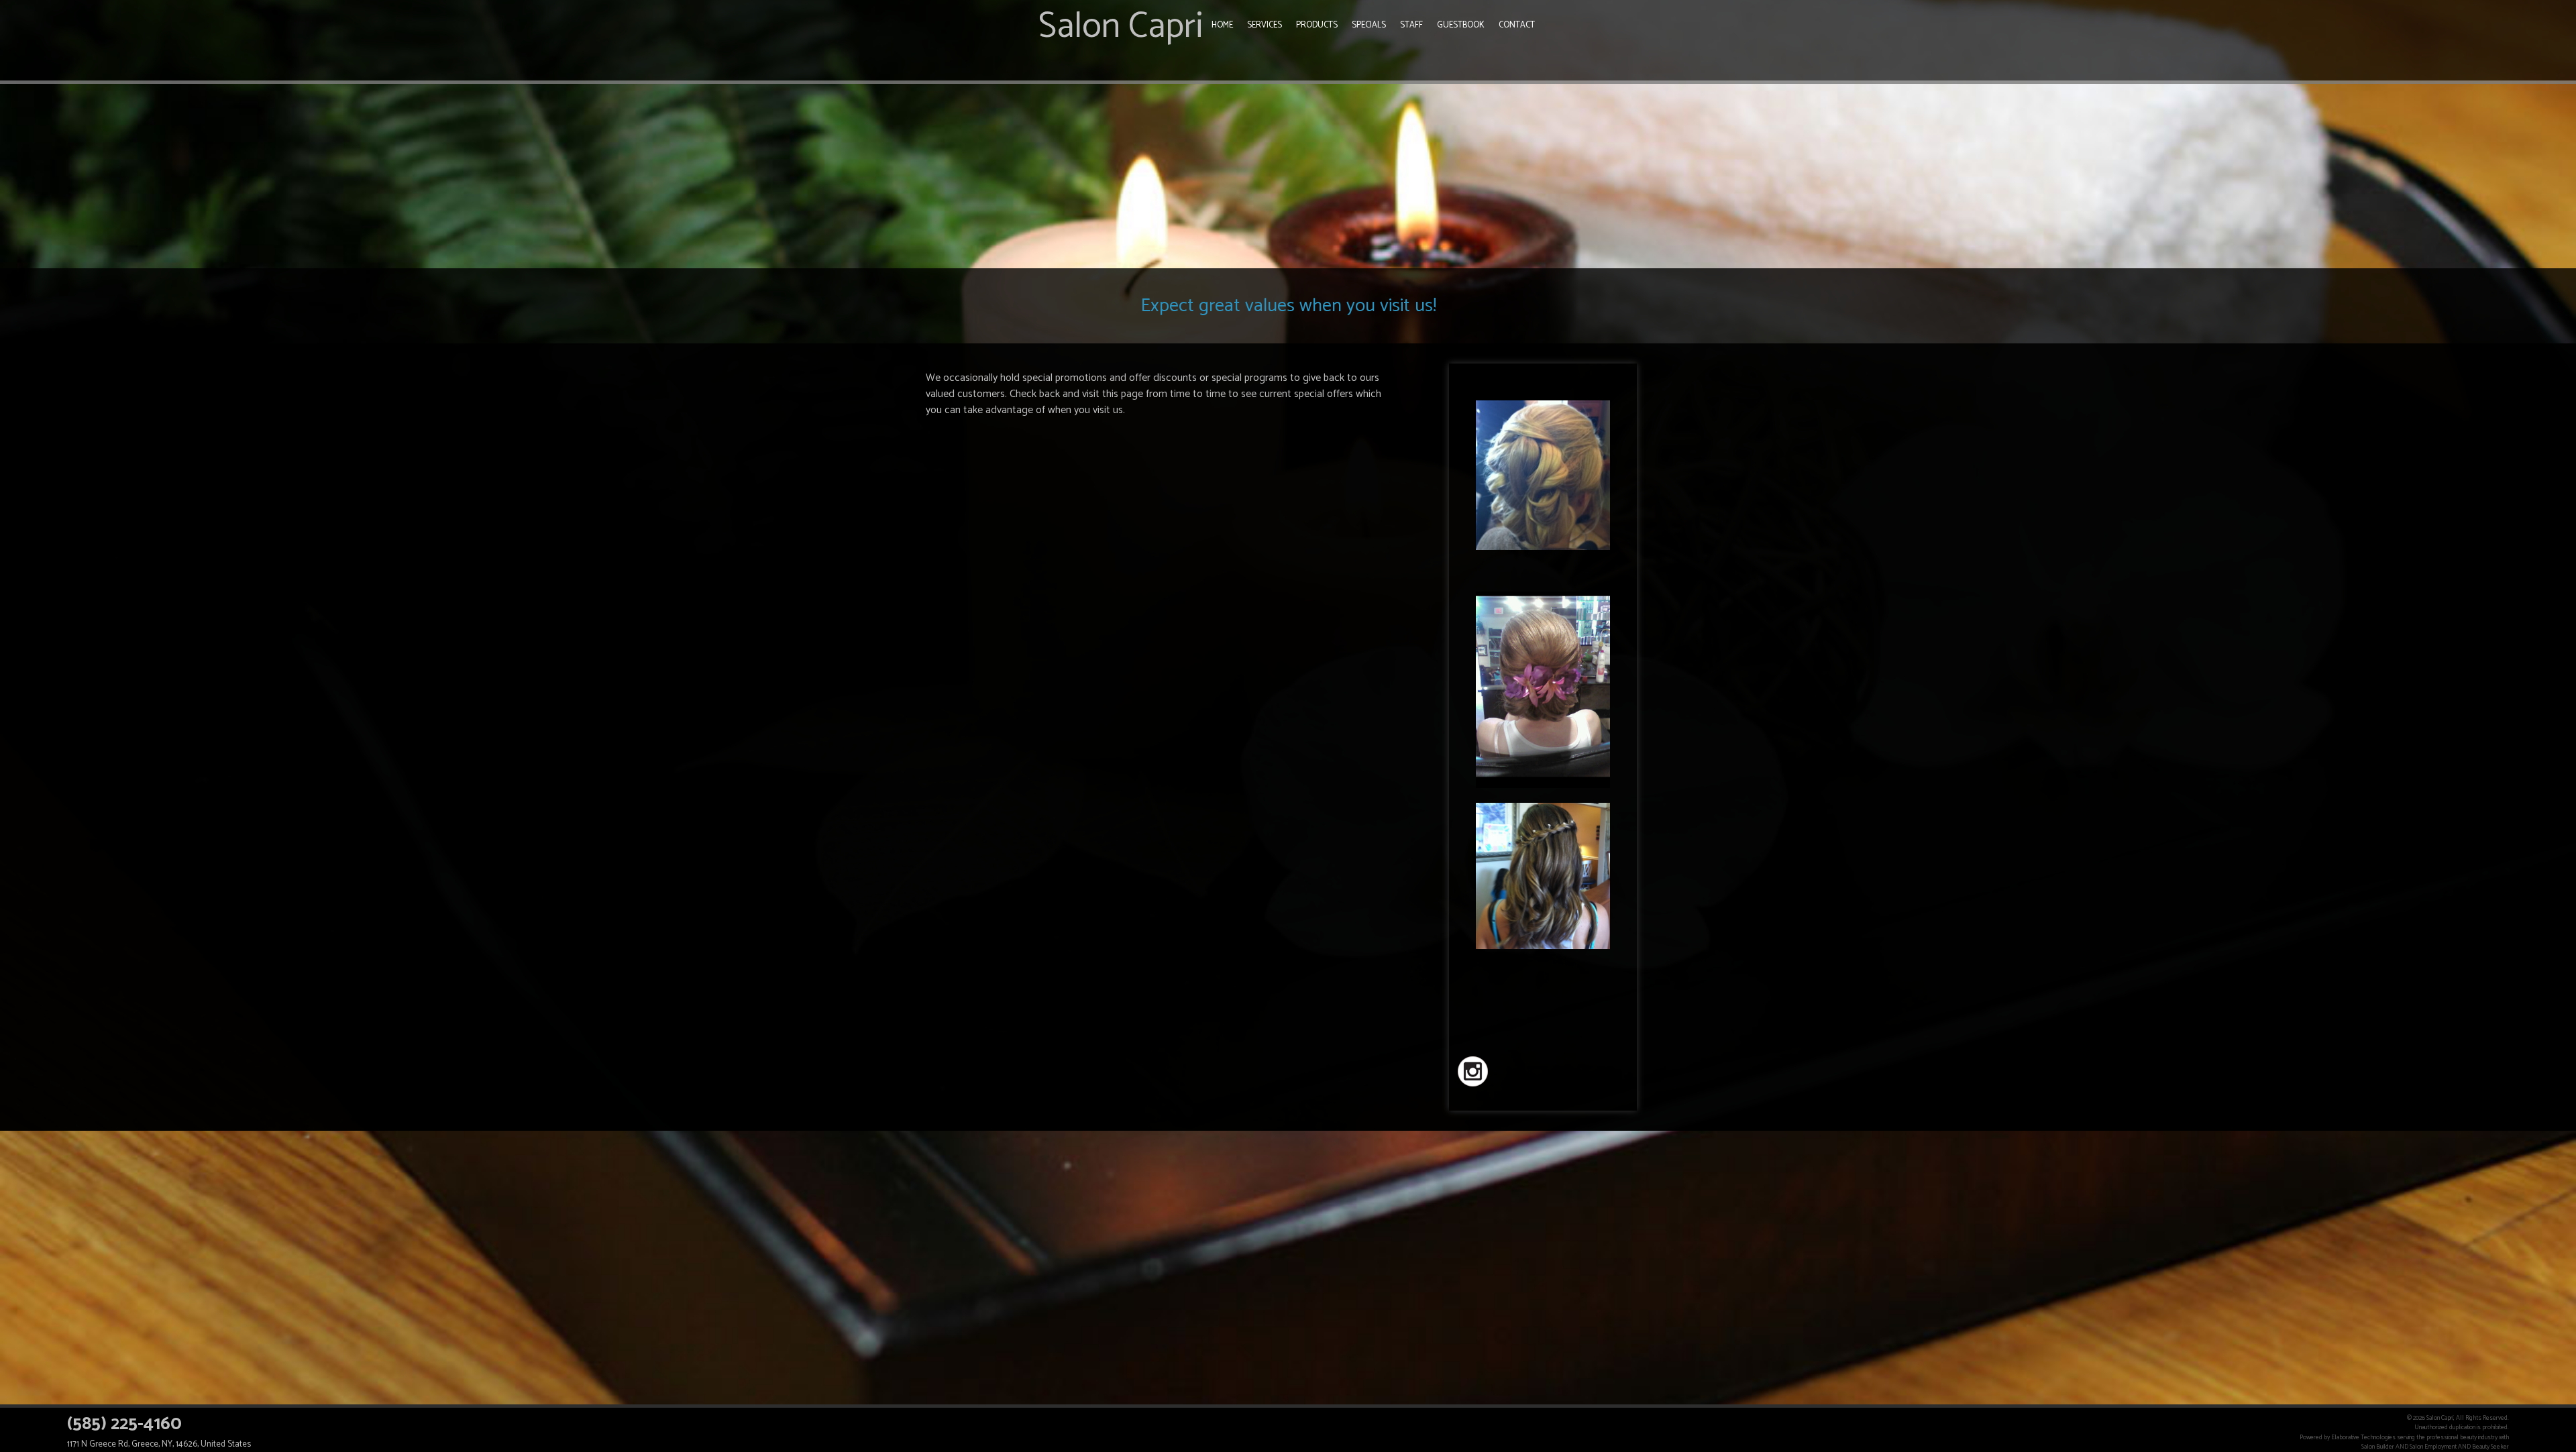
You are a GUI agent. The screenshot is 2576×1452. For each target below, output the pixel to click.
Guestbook (1461, 25)
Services (1265, 25)
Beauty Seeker (2490, 1447)
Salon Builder (2378, 1447)
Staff (1411, 25)
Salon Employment (2433, 1447)
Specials (1369, 25)
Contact (1517, 25)
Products (1317, 25)
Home (1222, 25)
